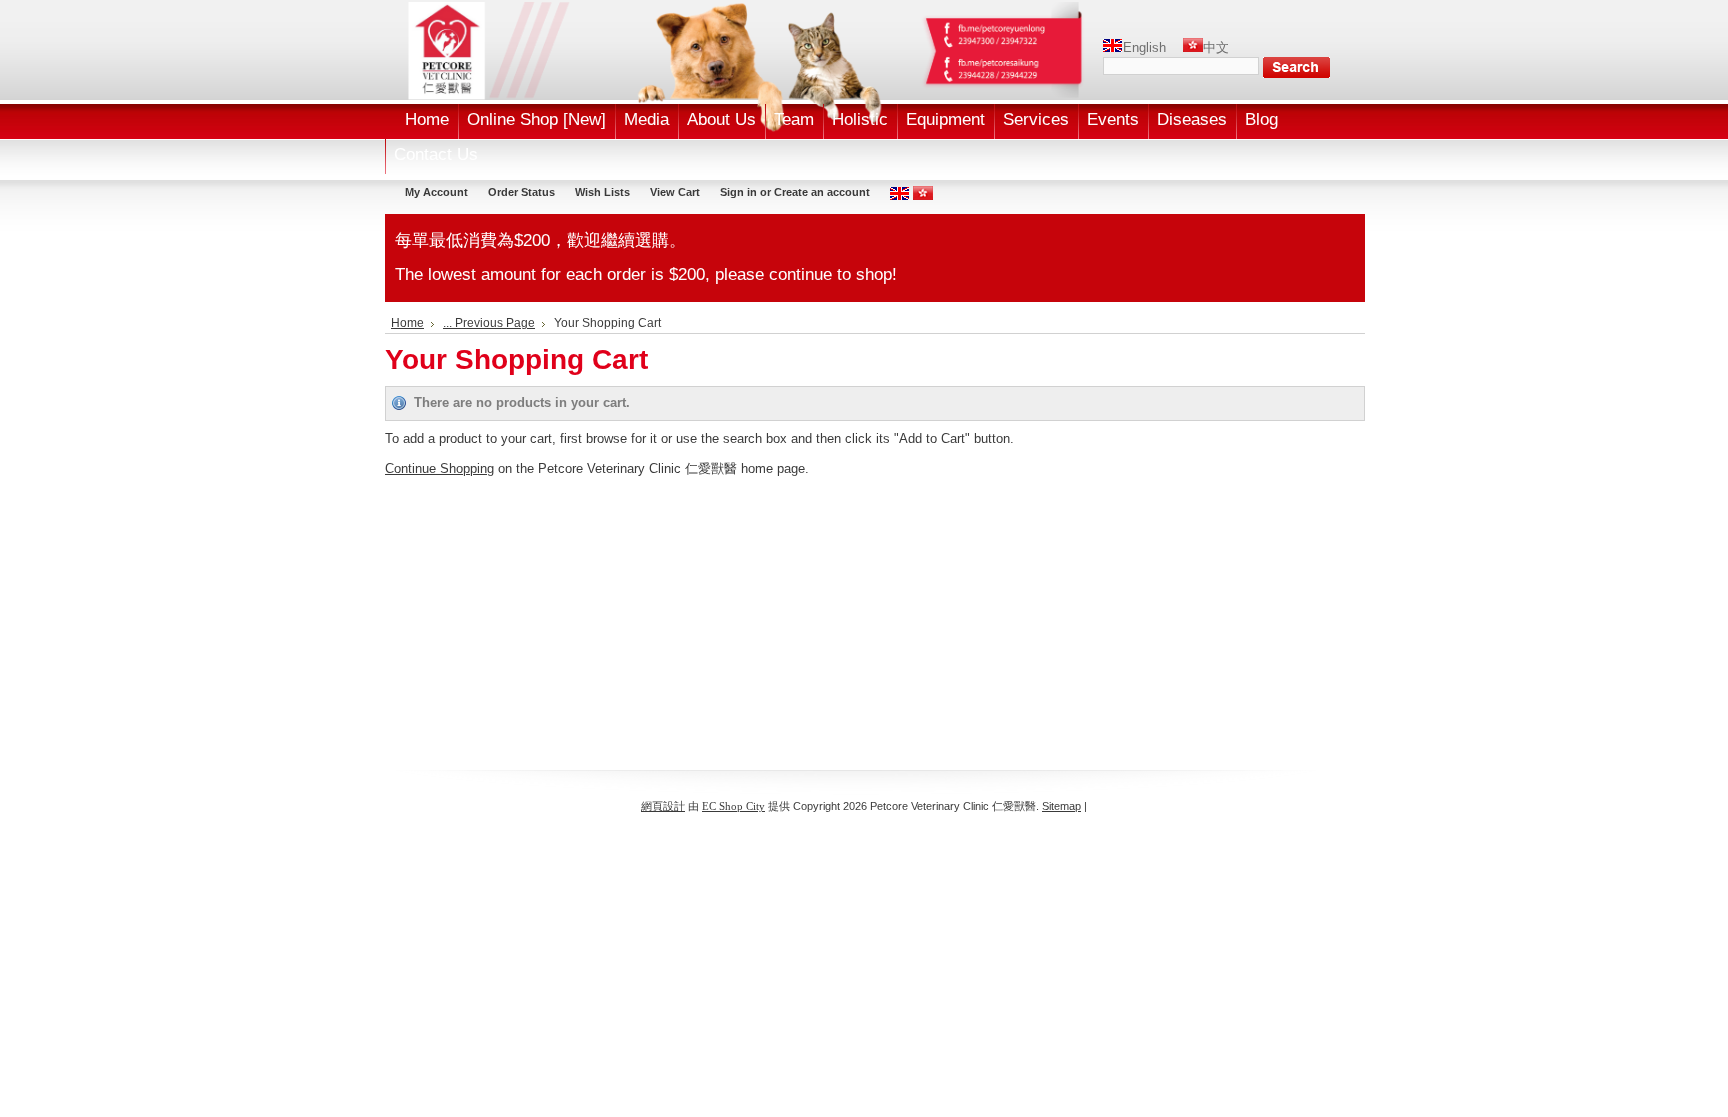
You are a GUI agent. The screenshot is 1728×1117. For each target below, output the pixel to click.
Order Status (521, 192)
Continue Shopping (439, 468)
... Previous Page (489, 323)
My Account (436, 192)
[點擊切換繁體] (923, 196)
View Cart (675, 192)
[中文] (1193, 47)
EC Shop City (733, 806)
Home (407, 323)
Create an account (822, 192)
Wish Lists (602, 192)
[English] (1113, 47)
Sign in (738, 192)
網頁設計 (663, 806)
